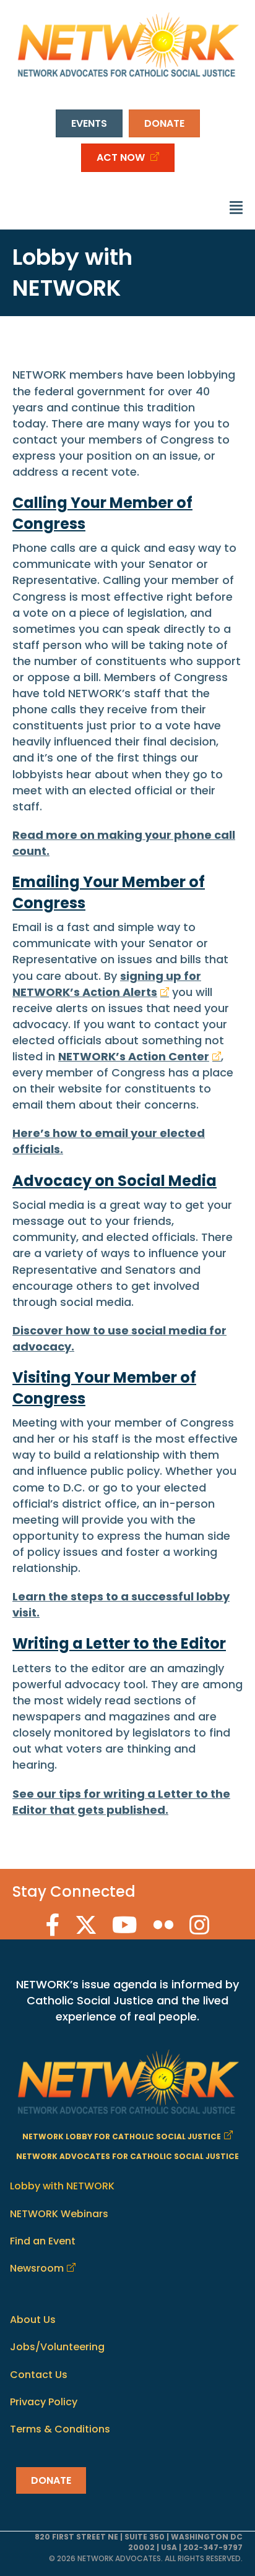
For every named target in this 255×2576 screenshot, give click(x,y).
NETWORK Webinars (59, 2214)
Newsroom (37, 2268)
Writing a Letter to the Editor (119, 1643)
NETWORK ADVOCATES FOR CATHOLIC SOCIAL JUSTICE (127, 2157)
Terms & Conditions (60, 2429)
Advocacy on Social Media (115, 1181)
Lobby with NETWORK (62, 2187)
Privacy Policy (44, 2402)
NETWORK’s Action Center (134, 1056)
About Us (33, 2320)
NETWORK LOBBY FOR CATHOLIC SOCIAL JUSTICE (122, 2137)
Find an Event (43, 2241)
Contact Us (39, 2375)
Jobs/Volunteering (57, 2347)
